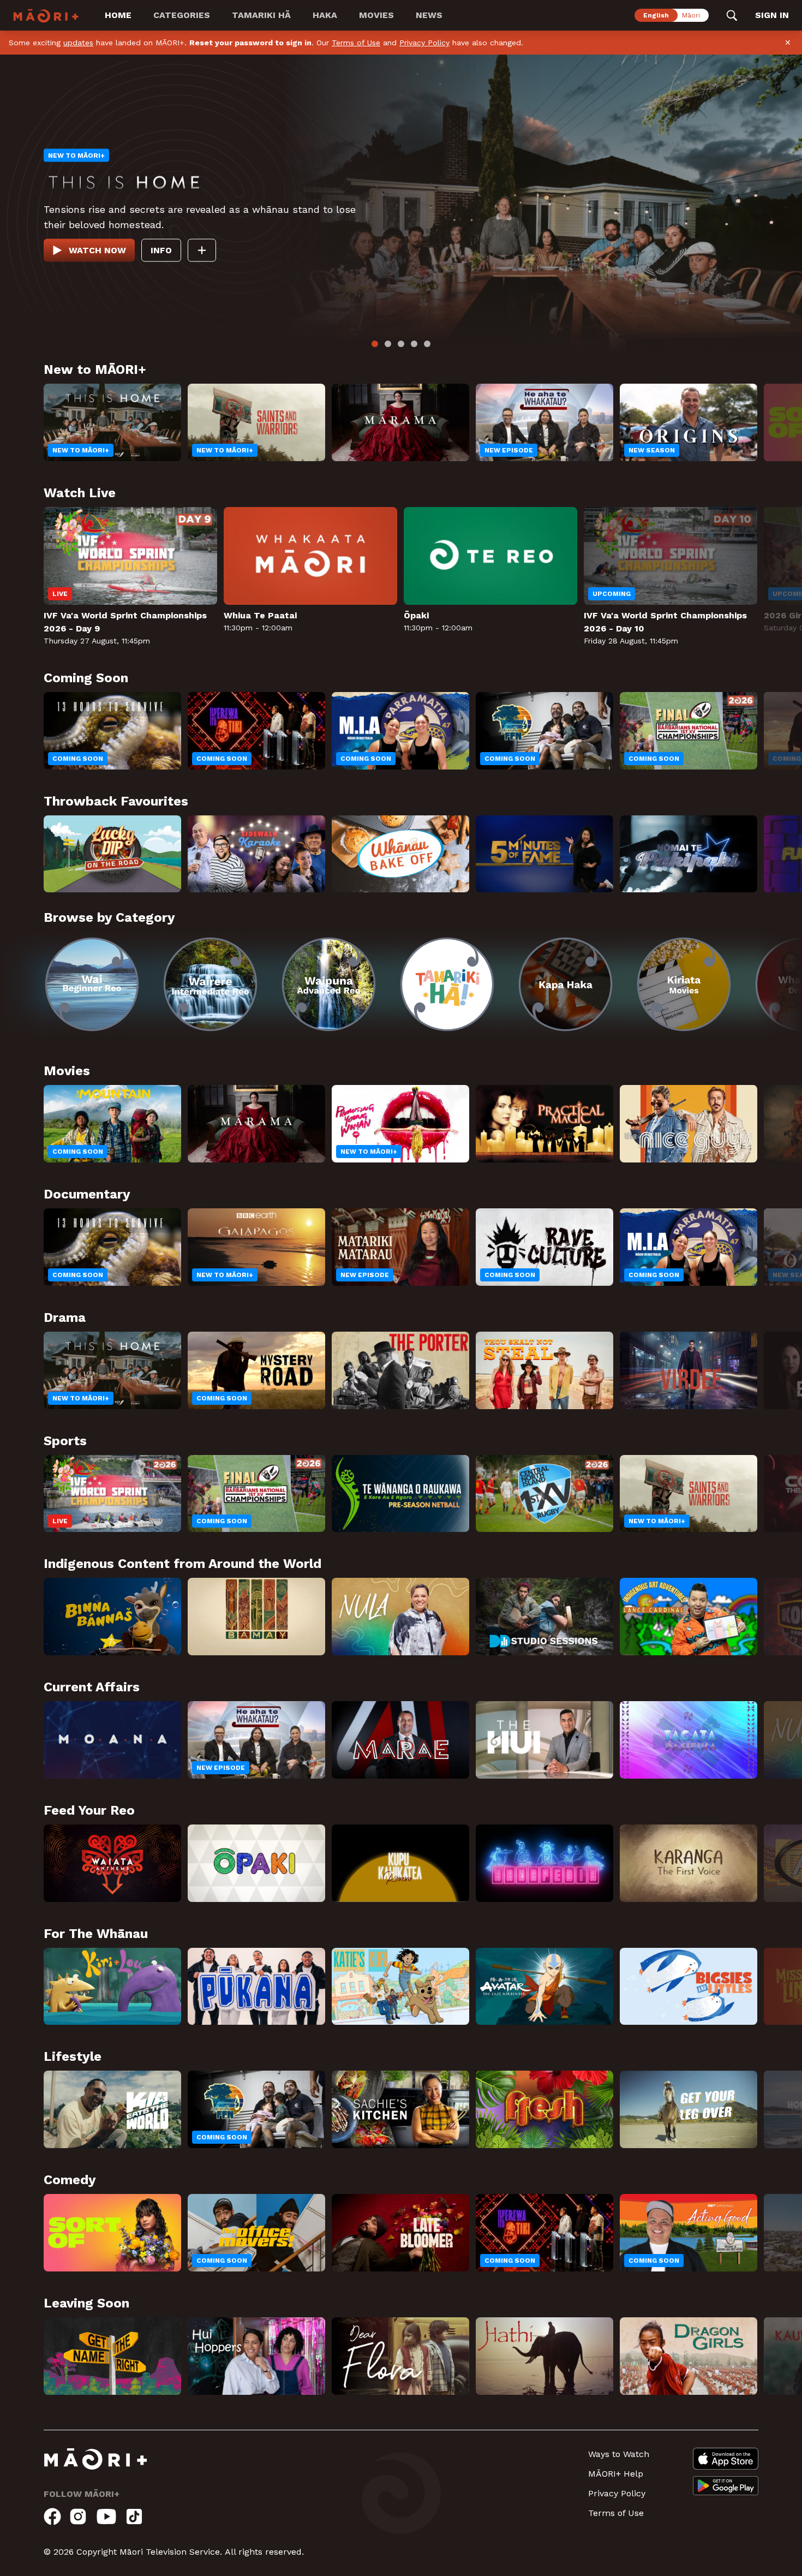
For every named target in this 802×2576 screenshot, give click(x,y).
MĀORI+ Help (616, 2514)
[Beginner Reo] (112, 1004)
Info (159, 285)
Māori (691, 15)
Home (118, 15)
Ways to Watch (619, 2494)
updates (78, 43)
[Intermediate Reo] (270, 1004)
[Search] (732, 15)
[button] (22, 997)
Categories (182, 15)
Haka (325, 15)
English (656, 15)
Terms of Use (356, 43)
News (429, 15)
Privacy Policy (424, 43)
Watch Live (96, 285)
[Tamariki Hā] (586, 1004)
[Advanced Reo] (428, 1004)
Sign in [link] (772, 15)
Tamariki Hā (261, 15)
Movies (376, 15)
